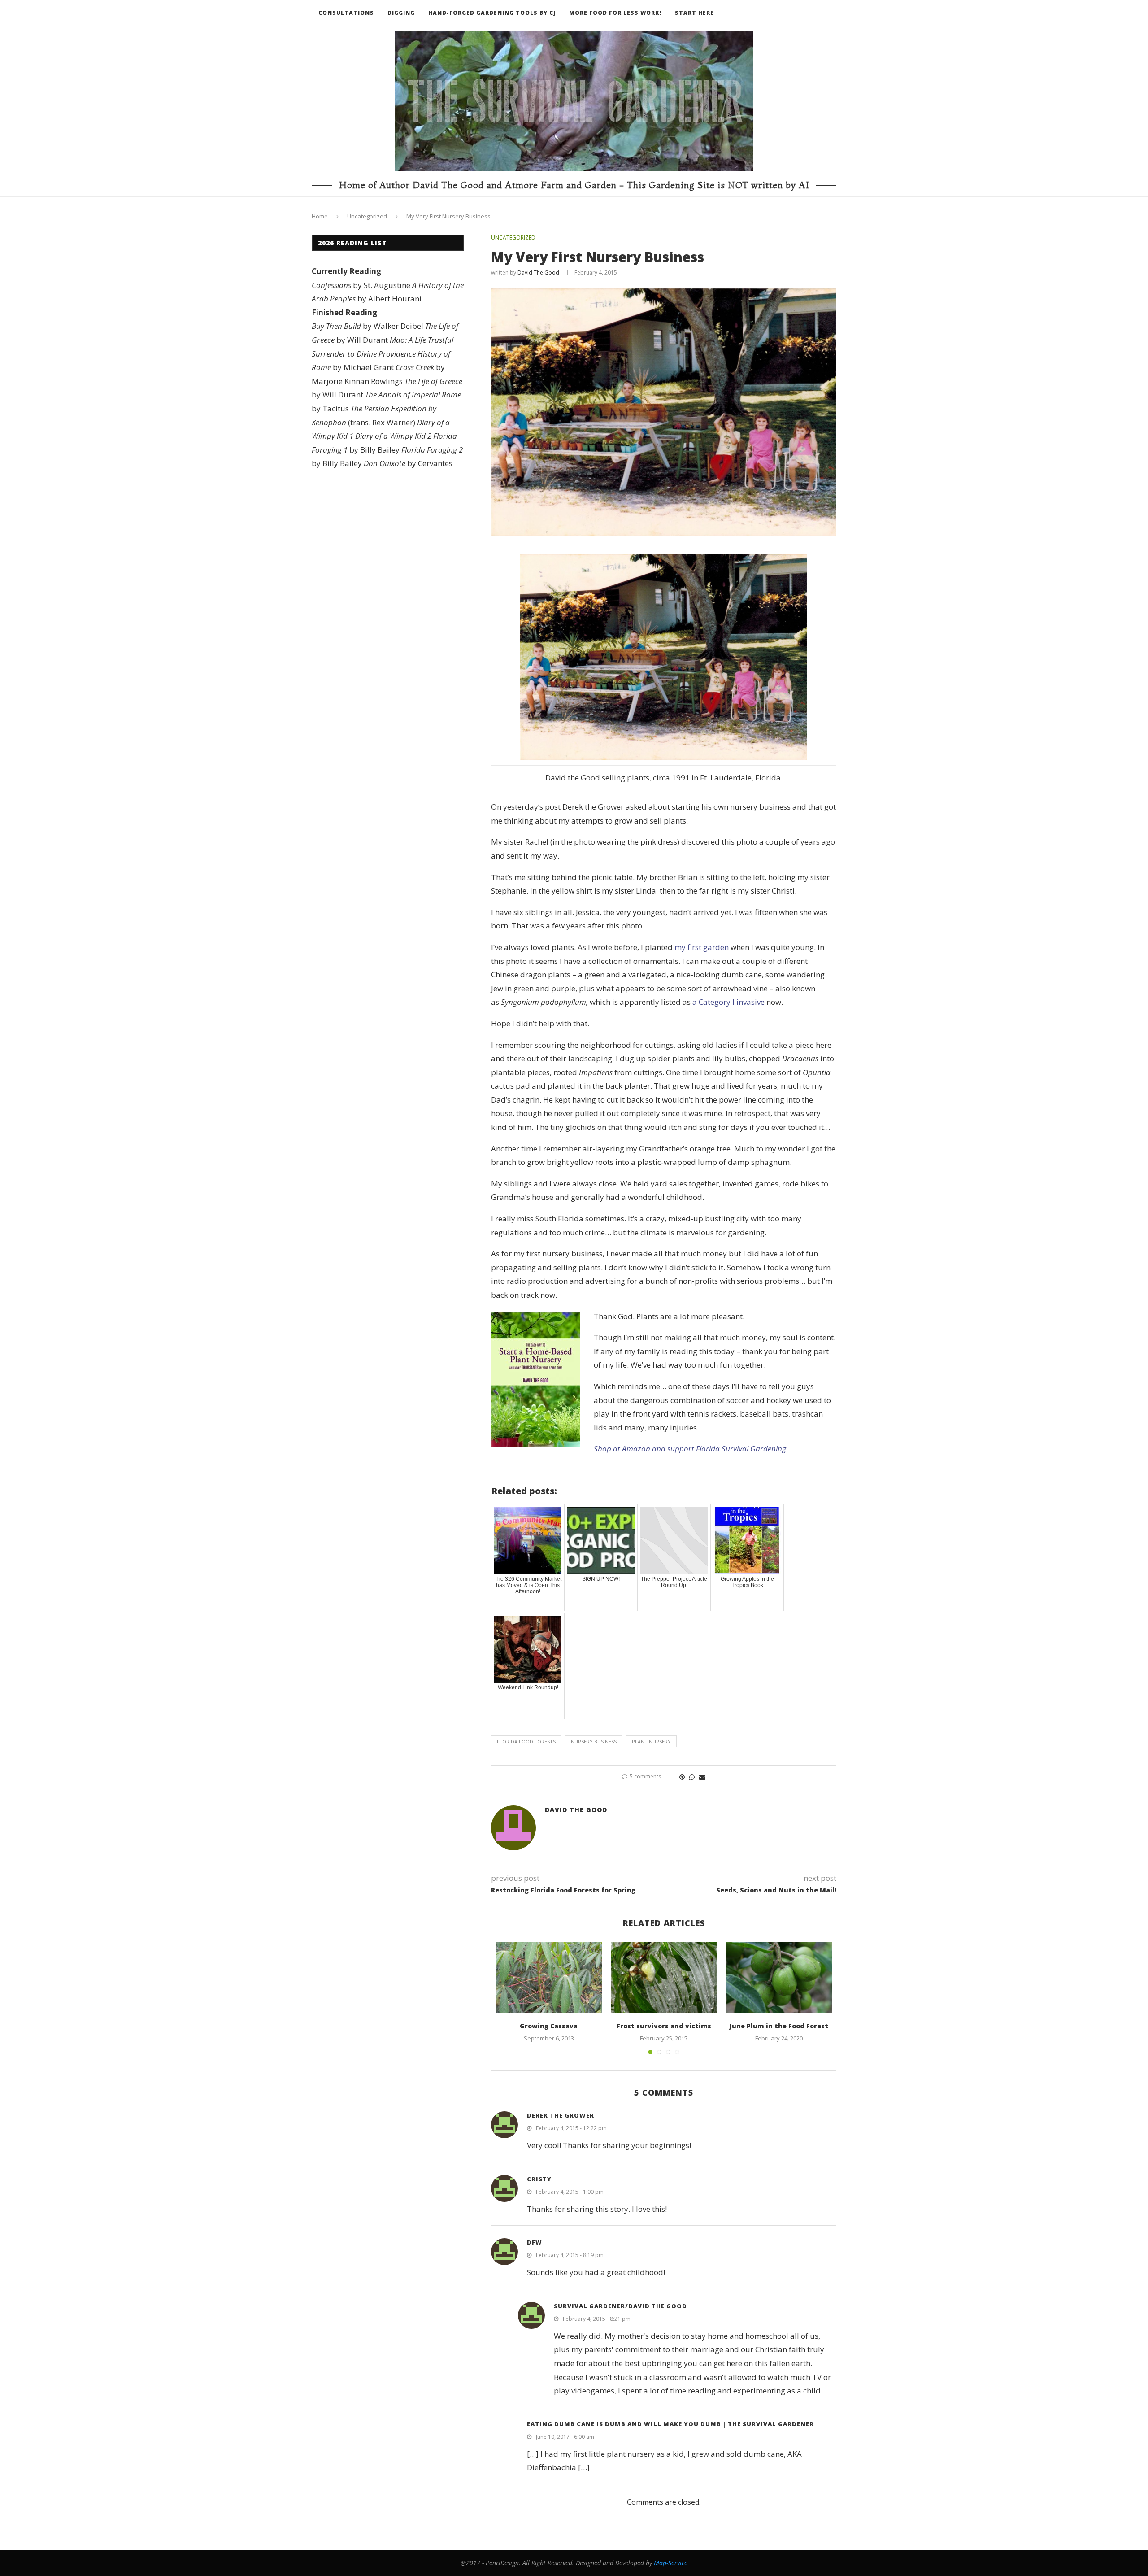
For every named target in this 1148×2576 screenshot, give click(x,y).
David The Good (538, 272)
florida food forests (526, 1741)
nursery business (594, 1741)
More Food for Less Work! (615, 13)
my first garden (702, 947)
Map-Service (671, 2563)
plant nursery (651, 1741)
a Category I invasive (728, 1002)
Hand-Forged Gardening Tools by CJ (492, 13)
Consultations (346, 13)
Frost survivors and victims (664, 2026)
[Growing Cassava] (549, 1977)
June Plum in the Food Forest (779, 2026)
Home (320, 216)
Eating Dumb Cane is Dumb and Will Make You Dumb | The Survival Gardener (670, 2424)
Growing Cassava (549, 2026)
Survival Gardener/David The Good (620, 2306)
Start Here (694, 13)
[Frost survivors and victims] (664, 1977)
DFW (535, 2242)
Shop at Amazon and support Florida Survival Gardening (690, 1449)
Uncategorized (367, 216)
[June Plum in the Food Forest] (779, 1977)
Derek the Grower (561, 2115)
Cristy (539, 2179)
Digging (401, 13)
